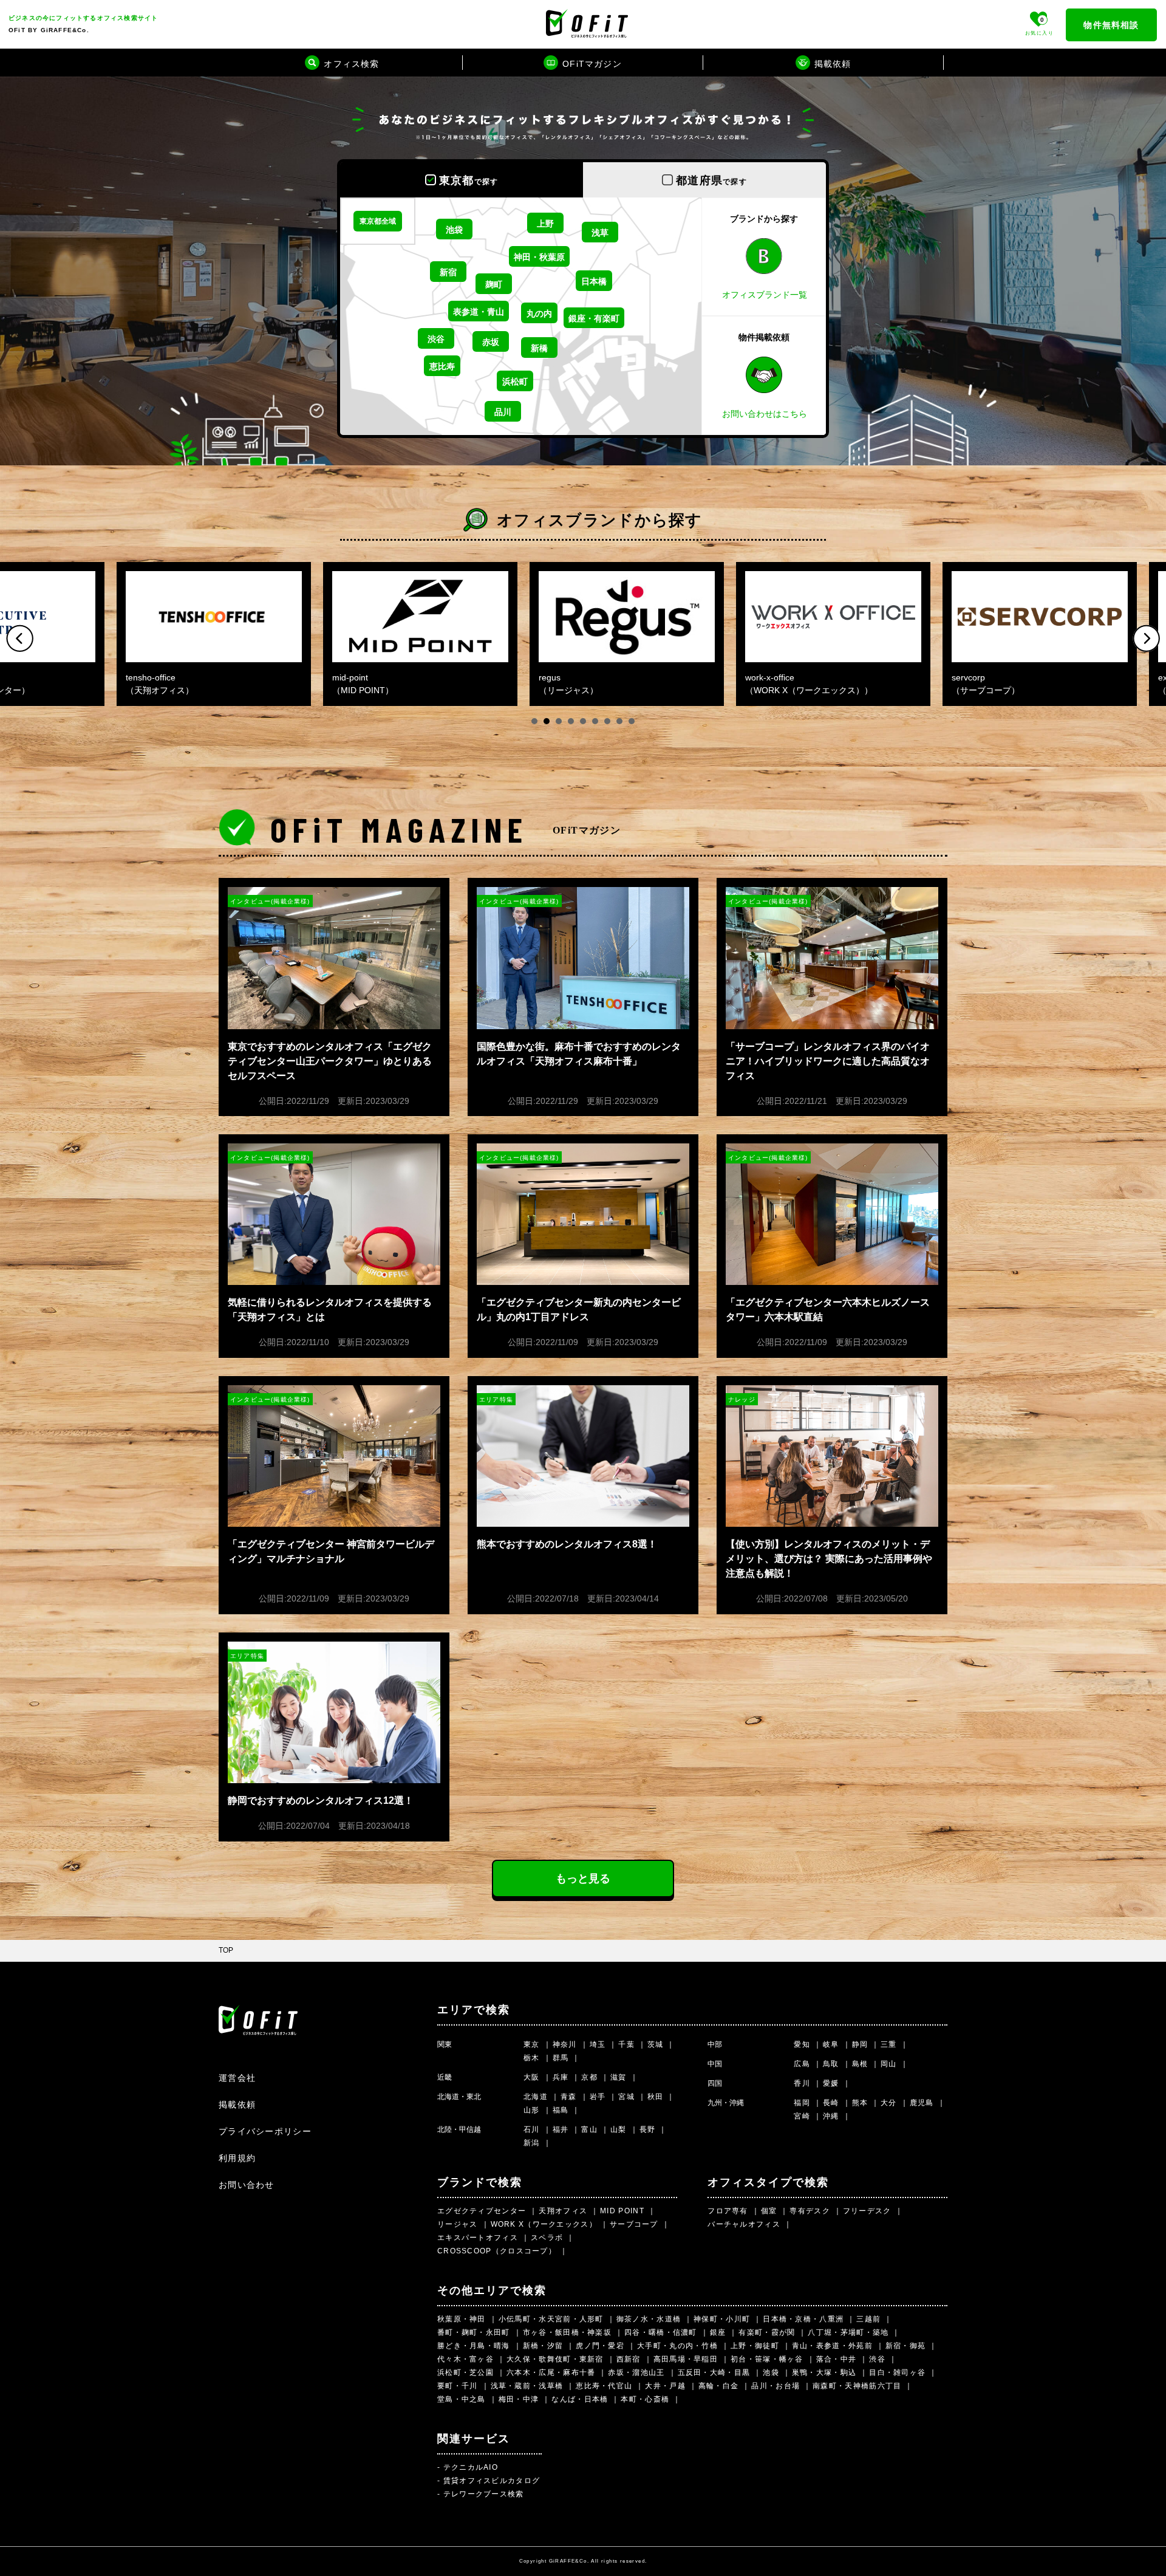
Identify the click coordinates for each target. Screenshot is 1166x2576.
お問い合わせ (247, 2185)
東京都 (469, 180)
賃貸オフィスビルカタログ (492, 2481)
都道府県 (711, 180)
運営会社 (237, 2078)
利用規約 (237, 2158)
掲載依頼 (237, 2105)
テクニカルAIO (471, 2467)
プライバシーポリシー (265, 2131)
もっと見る (583, 1879)
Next (1146, 638)
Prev (20, 638)
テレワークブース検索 (484, 2494)
